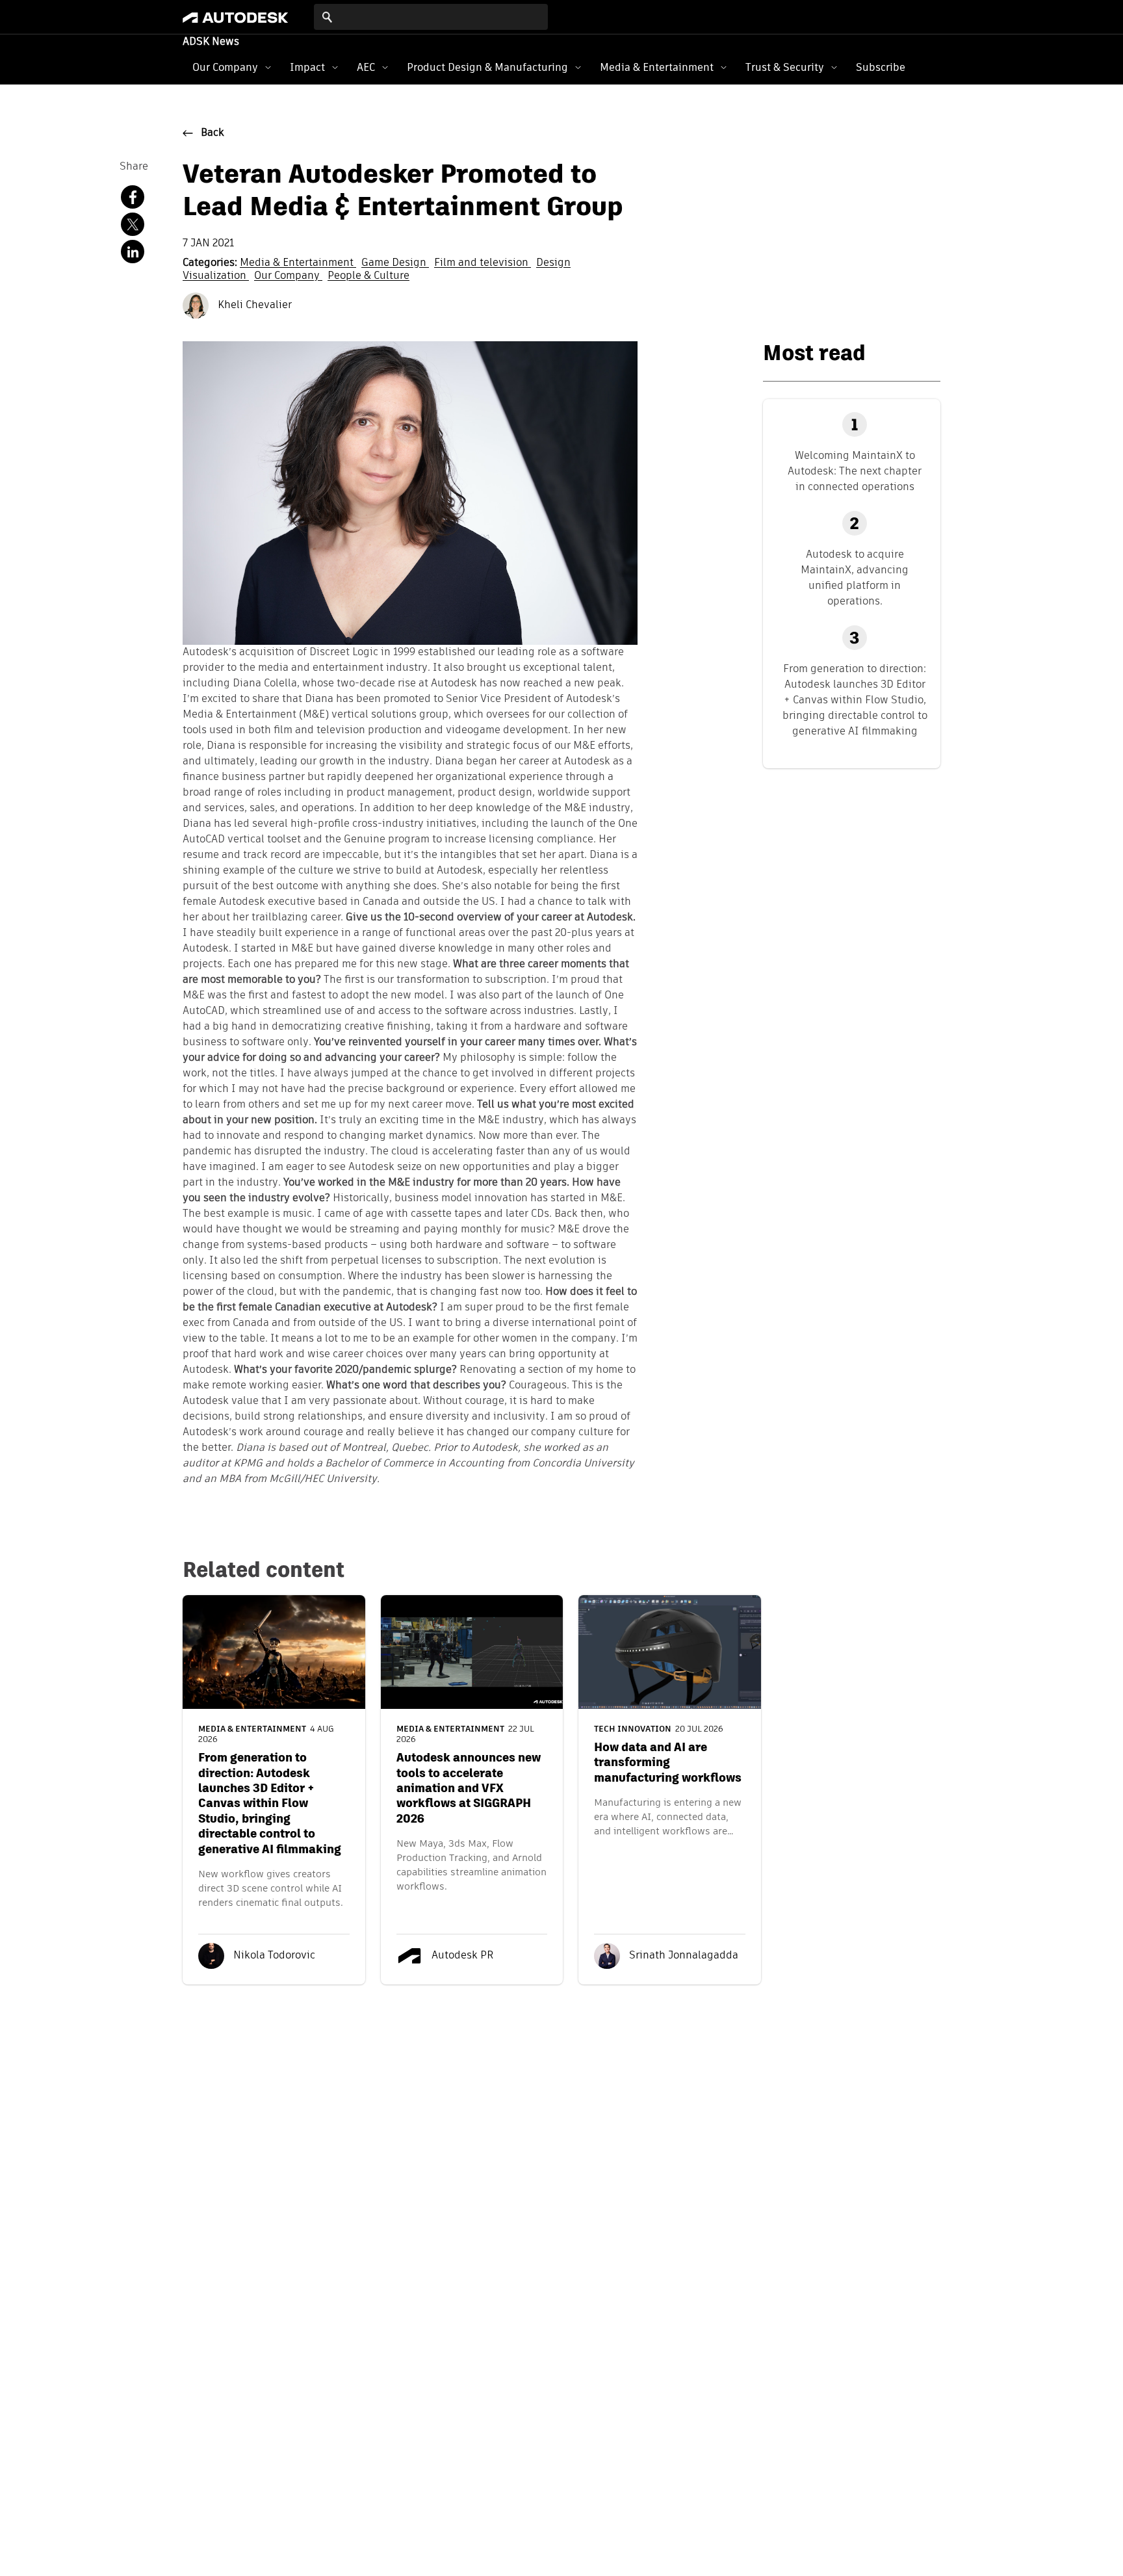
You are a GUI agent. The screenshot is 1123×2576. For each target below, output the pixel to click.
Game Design (395, 263)
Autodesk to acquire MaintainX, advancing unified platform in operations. (855, 578)
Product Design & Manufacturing (487, 67)
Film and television (483, 263)
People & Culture (368, 276)
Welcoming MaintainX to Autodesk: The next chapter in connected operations (855, 471)
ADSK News (211, 42)
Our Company (225, 67)
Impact (307, 67)
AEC (366, 67)
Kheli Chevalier (253, 306)
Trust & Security (785, 67)
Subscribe (881, 67)
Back (213, 133)
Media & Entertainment (657, 67)
